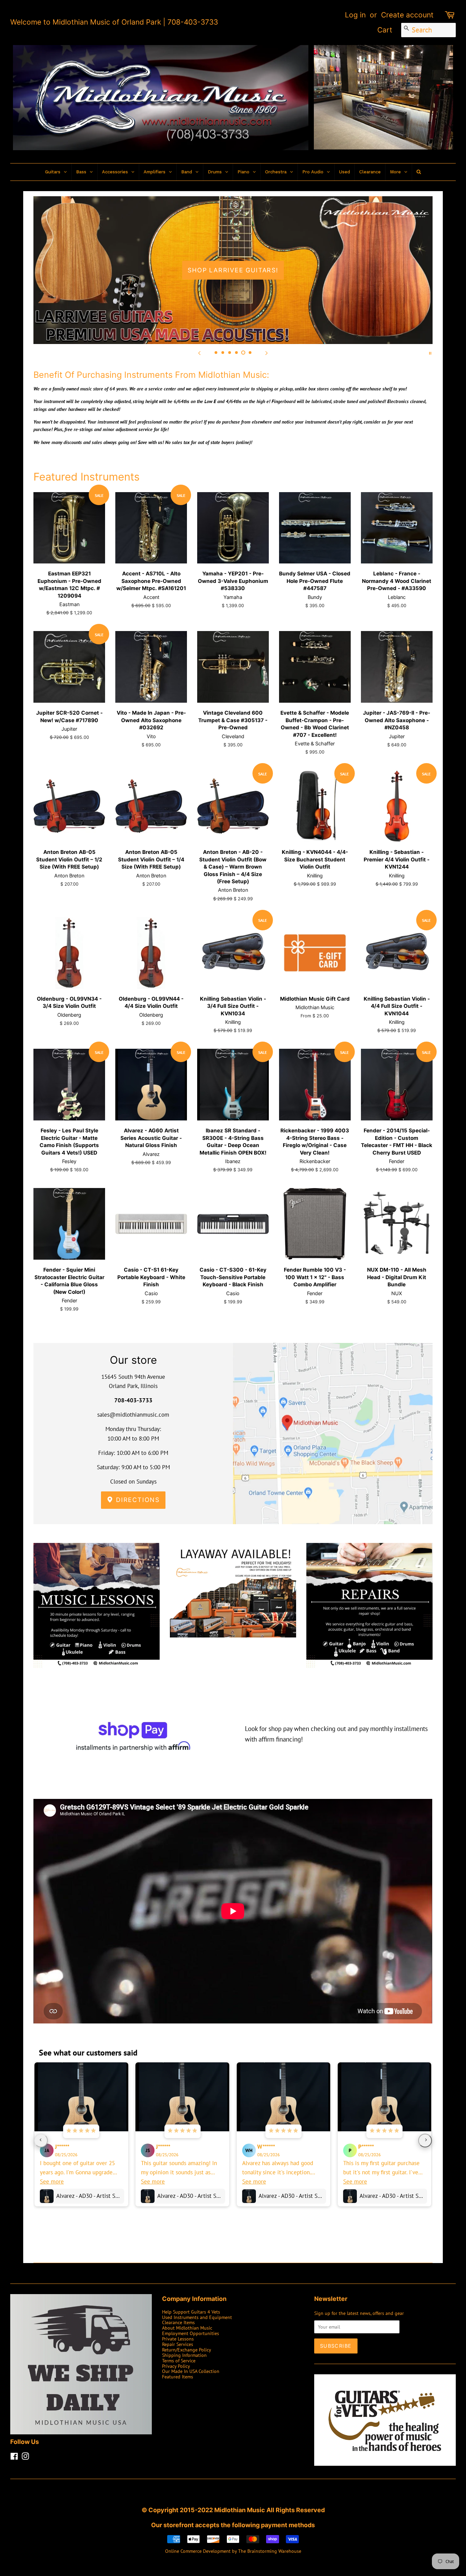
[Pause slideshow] (430, 353)
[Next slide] (266, 353)
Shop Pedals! (233, 270)
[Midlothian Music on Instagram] (25, 2457)
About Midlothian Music (187, 2328)
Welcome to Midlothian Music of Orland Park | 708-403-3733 (114, 22)
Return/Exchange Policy (187, 2350)
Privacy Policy (176, 2366)
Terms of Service (179, 2360)
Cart (385, 30)
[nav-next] (425, 2141)
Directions (137, 1500)
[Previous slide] (200, 353)
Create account (407, 15)
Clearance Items (178, 2322)
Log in (355, 15)
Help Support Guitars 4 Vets (191, 2312)
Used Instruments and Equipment (197, 2317)
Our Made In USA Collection (191, 2371)
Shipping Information (184, 2355)
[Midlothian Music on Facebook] (14, 2457)
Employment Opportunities (191, 2333)
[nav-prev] (41, 2141)
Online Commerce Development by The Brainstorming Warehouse (233, 2551)
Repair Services (178, 2344)
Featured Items (178, 2377)
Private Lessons (178, 2339)
